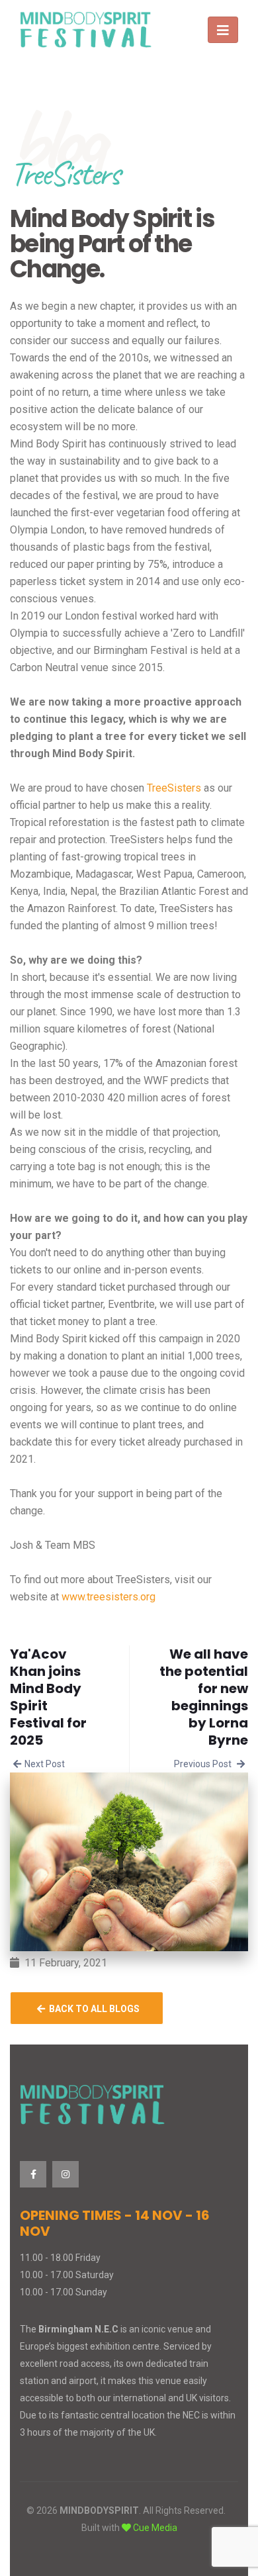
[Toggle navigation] (223, 30)
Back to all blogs (92, 2009)
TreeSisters (174, 788)
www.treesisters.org (108, 1597)
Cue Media (155, 2528)
